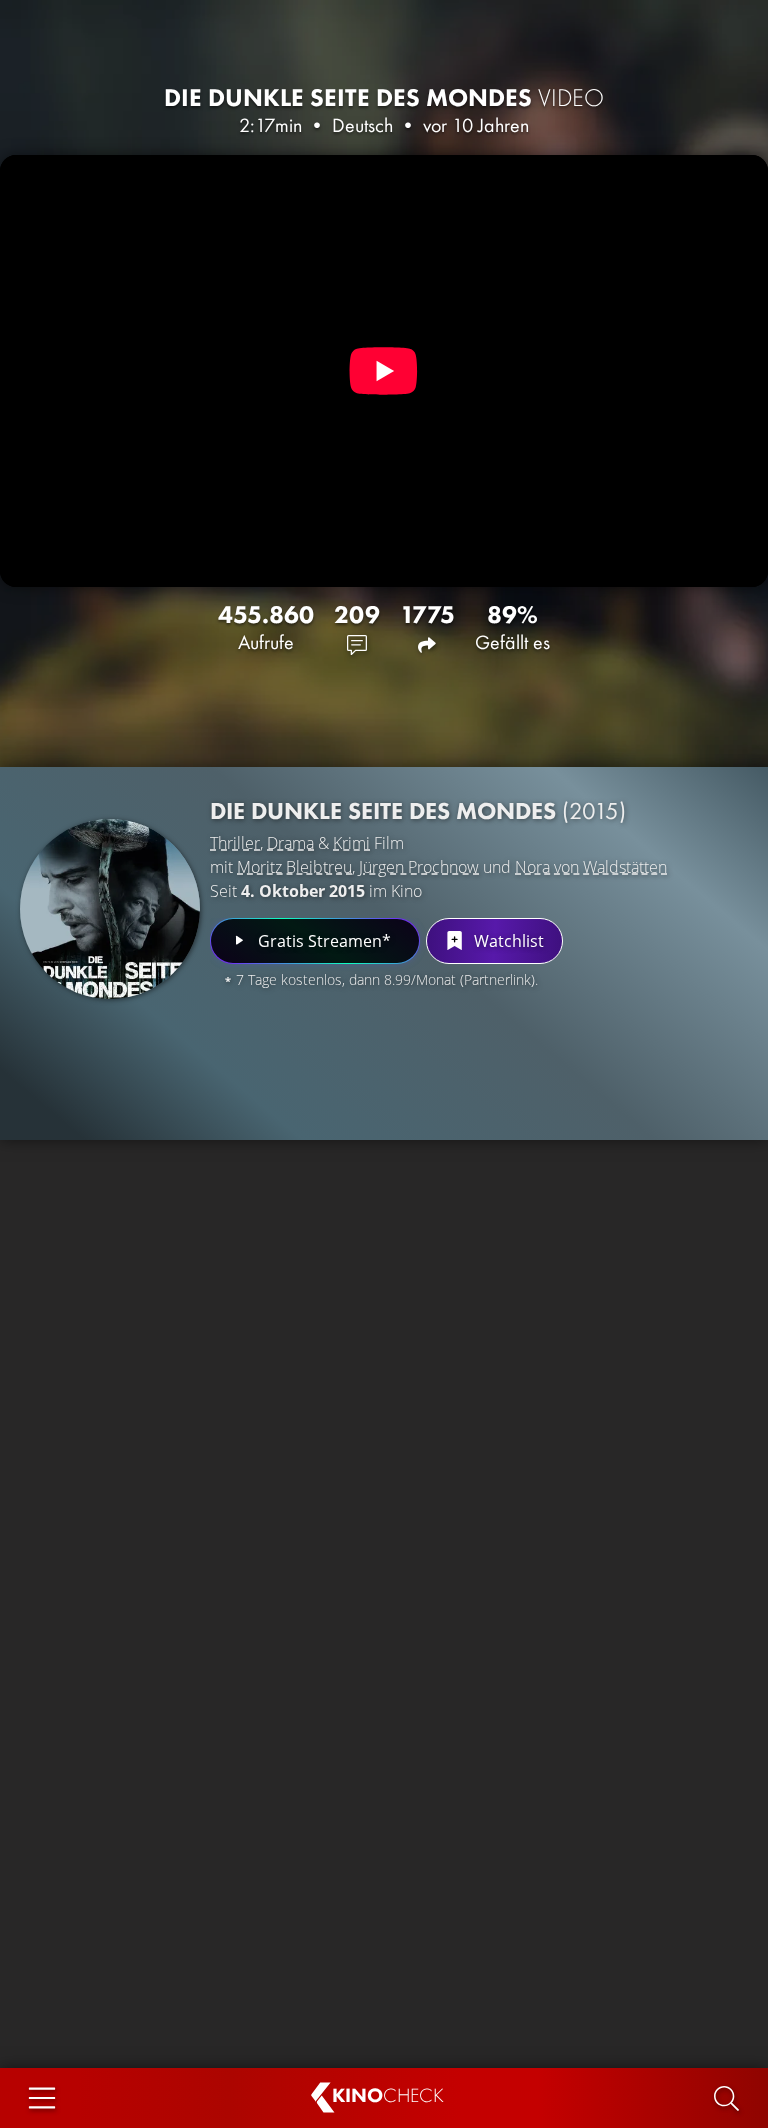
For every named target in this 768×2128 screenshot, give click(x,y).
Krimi (351, 843)
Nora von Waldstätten (591, 867)
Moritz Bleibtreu (294, 867)
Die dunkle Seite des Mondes (384, 97)
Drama (290, 843)
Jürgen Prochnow (419, 867)
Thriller (235, 843)
